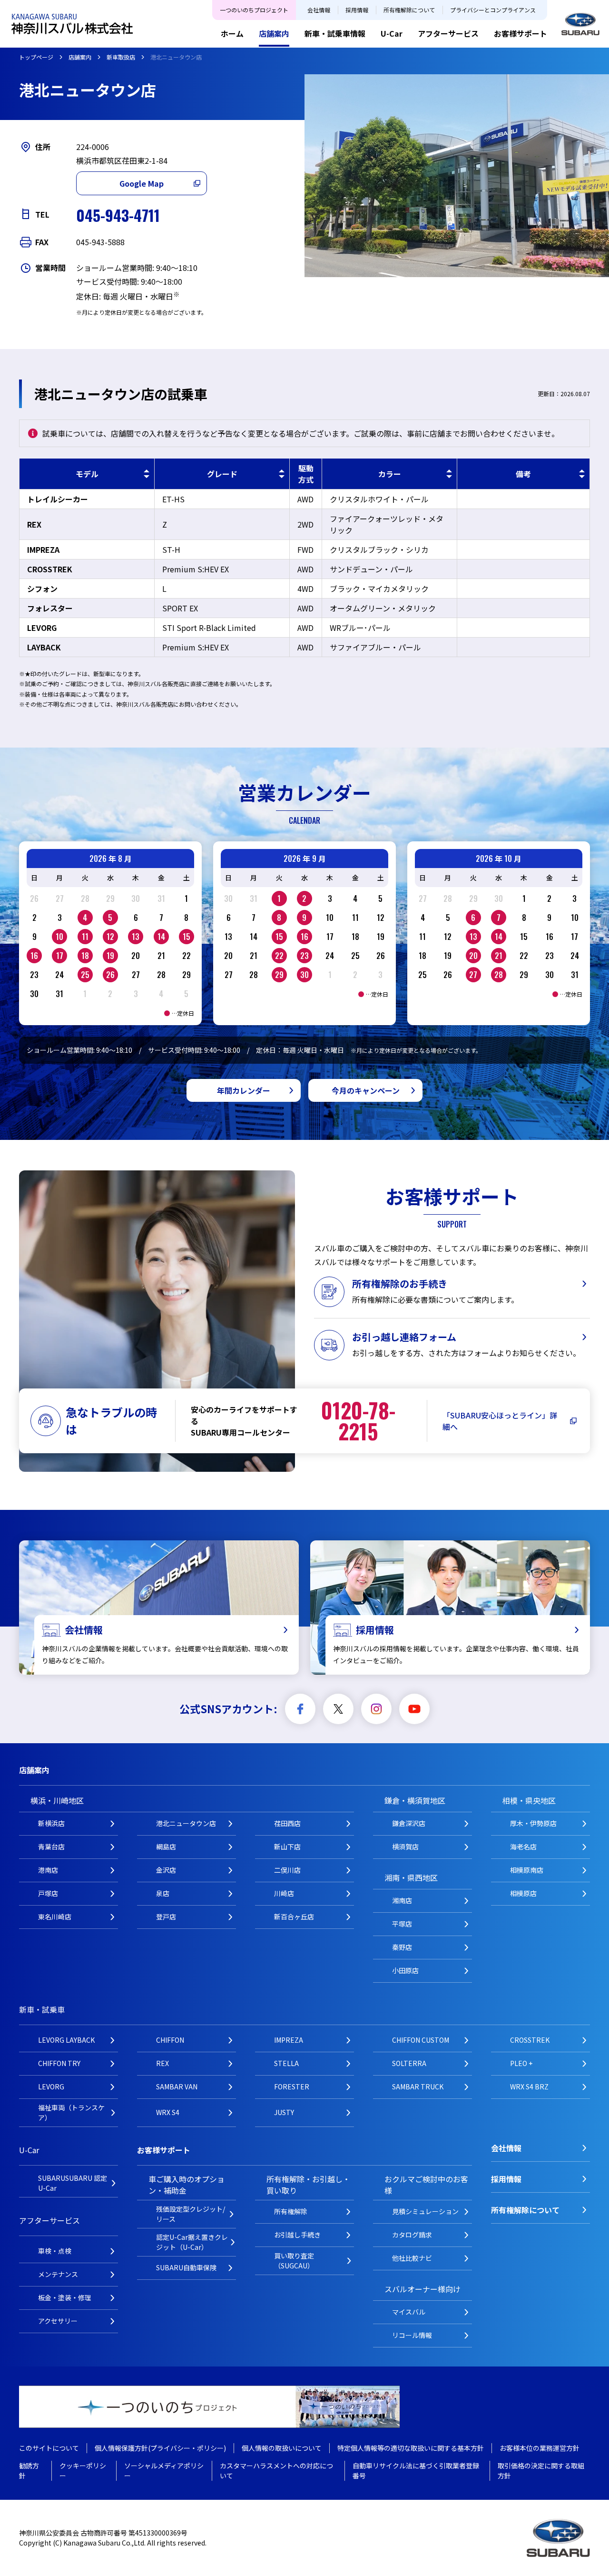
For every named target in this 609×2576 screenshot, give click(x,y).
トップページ (36, 57)
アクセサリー (58, 2321)
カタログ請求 (412, 2235)
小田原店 (405, 1970)
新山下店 (287, 1847)
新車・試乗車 (42, 2009)
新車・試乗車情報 (335, 33)
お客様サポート (521, 33)
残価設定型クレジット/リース (191, 2214)
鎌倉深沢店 (409, 1823)
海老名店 (523, 1847)
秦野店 (402, 1947)
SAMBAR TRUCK (418, 2087)
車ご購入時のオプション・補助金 (187, 2185)
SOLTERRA (409, 2063)
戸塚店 (48, 1893)
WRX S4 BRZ (529, 2087)
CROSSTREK (530, 2040)
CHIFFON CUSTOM (421, 2040)
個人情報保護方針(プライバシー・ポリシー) (160, 2448)
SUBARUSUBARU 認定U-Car (73, 2183)
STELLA (286, 2063)
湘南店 (402, 1900)
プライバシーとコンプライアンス (493, 10)
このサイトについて (49, 2448)
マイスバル (409, 2312)
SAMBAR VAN (177, 2087)
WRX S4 (168, 2112)
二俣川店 (287, 1870)
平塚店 (402, 1924)
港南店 (48, 1870)
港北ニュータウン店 (186, 1823)
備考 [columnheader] (523, 474)
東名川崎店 (55, 1917)
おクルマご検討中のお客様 (426, 2185)
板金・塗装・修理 (65, 2297)
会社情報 (319, 10)
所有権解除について (409, 10)
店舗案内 (274, 33)
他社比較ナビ (412, 2258)
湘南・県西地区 (411, 1877)
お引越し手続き (297, 2235)
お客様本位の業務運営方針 (540, 2448)
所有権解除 (291, 2211)
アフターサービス (448, 33)
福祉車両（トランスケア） (71, 2112)
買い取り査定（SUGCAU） (294, 2261)
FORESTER (292, 2087)
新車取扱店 (121, 57)
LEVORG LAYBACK (66, 2040)
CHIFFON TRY (59, 2063)
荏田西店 (287, 1823)
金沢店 (166, 1870)
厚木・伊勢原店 (533, 1823)
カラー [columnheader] (390, 474)
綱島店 (166, 1847)
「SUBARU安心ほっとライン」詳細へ (500, 1421)
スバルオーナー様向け (422, 2289)
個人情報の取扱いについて (282, 2448)
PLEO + (521, 2063)
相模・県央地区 (529, 1800)
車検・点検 (55, 2251)
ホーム (232, 33)
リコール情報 (412, 2335)
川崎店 (284, 1893)
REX (162, 2063)
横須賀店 (405, 1847)
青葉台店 (51, 1847)
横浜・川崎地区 (57, 1800)
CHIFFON (170, 2040)
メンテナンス (58, 2274)
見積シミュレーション (425, 2211)
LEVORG (51, 2087)
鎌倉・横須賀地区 (415, 1800)
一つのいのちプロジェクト (254, 10)
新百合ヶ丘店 (294, 1917)
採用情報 (357, 10)
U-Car (392, 33)
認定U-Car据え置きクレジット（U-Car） (192, 2242)
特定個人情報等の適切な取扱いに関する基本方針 (411, 2448)
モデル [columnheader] (87, 474)
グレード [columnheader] (222, 474)
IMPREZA (289, 2040)
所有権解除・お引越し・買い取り (308, 2185)
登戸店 (166, 1917)
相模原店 (523, 1893)
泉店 (163, 1893)
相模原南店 (527, 1870)
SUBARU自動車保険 (186, 2267)
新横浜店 (51, 1823)
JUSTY (284, 2112)
